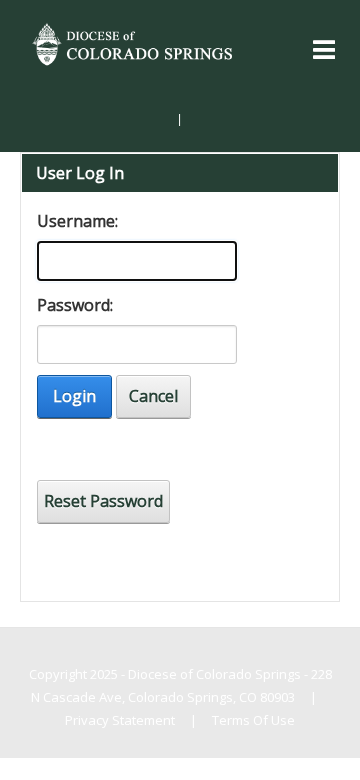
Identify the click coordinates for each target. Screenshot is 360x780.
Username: (73, 221)
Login (74, 396)
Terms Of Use (253, 720)
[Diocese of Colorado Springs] (134, 42)
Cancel (153, 396)
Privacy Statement (120, 720)
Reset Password (103, 501)
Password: (73, 305)
